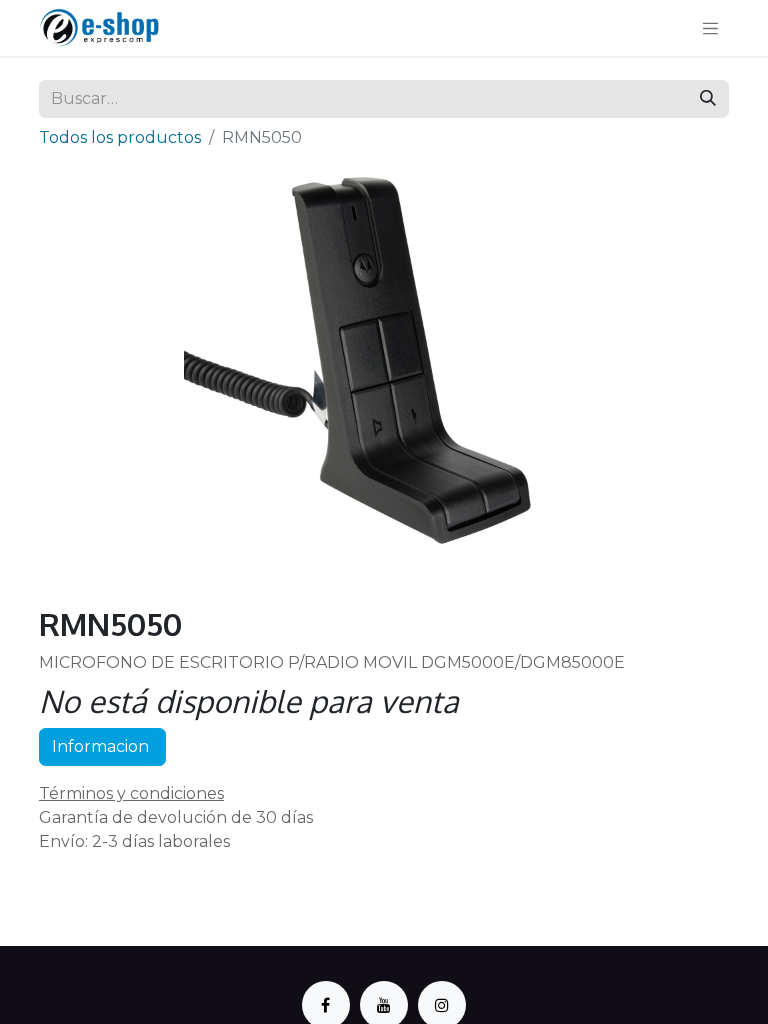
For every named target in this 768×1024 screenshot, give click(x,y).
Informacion (102, 746)
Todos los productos (120, 137)
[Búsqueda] (708, 99)
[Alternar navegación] (711, 28)
